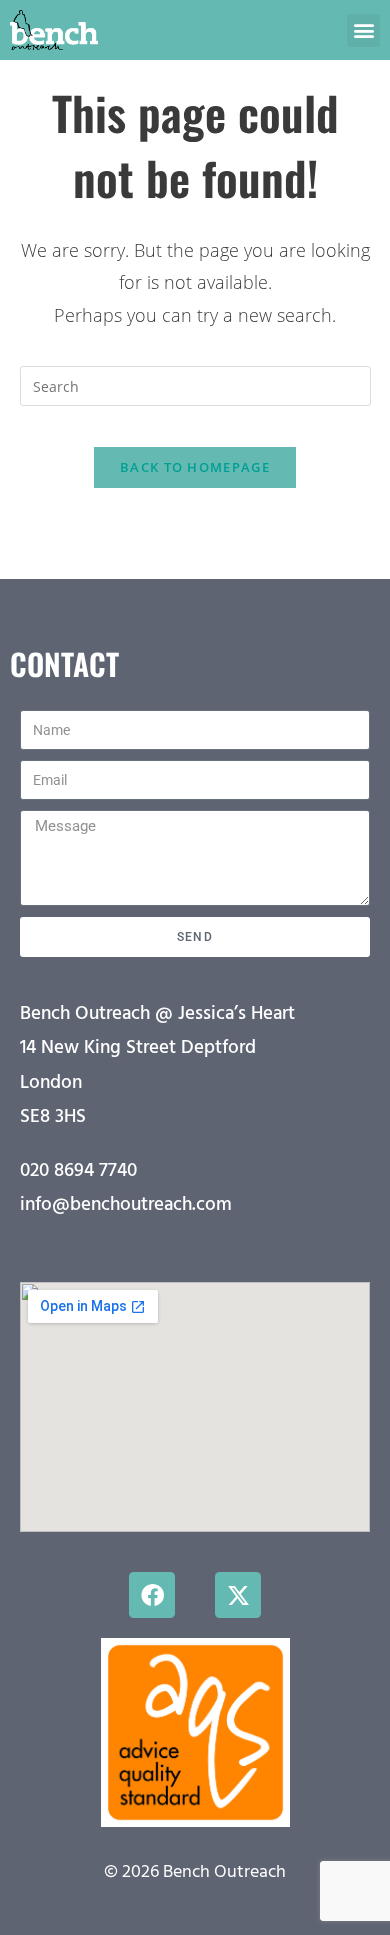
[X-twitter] (238, 1595)
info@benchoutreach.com (126, 1205)
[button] (363, 30)
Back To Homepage (195, 467)
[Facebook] (152, 1595)
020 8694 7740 (78, 1171)
